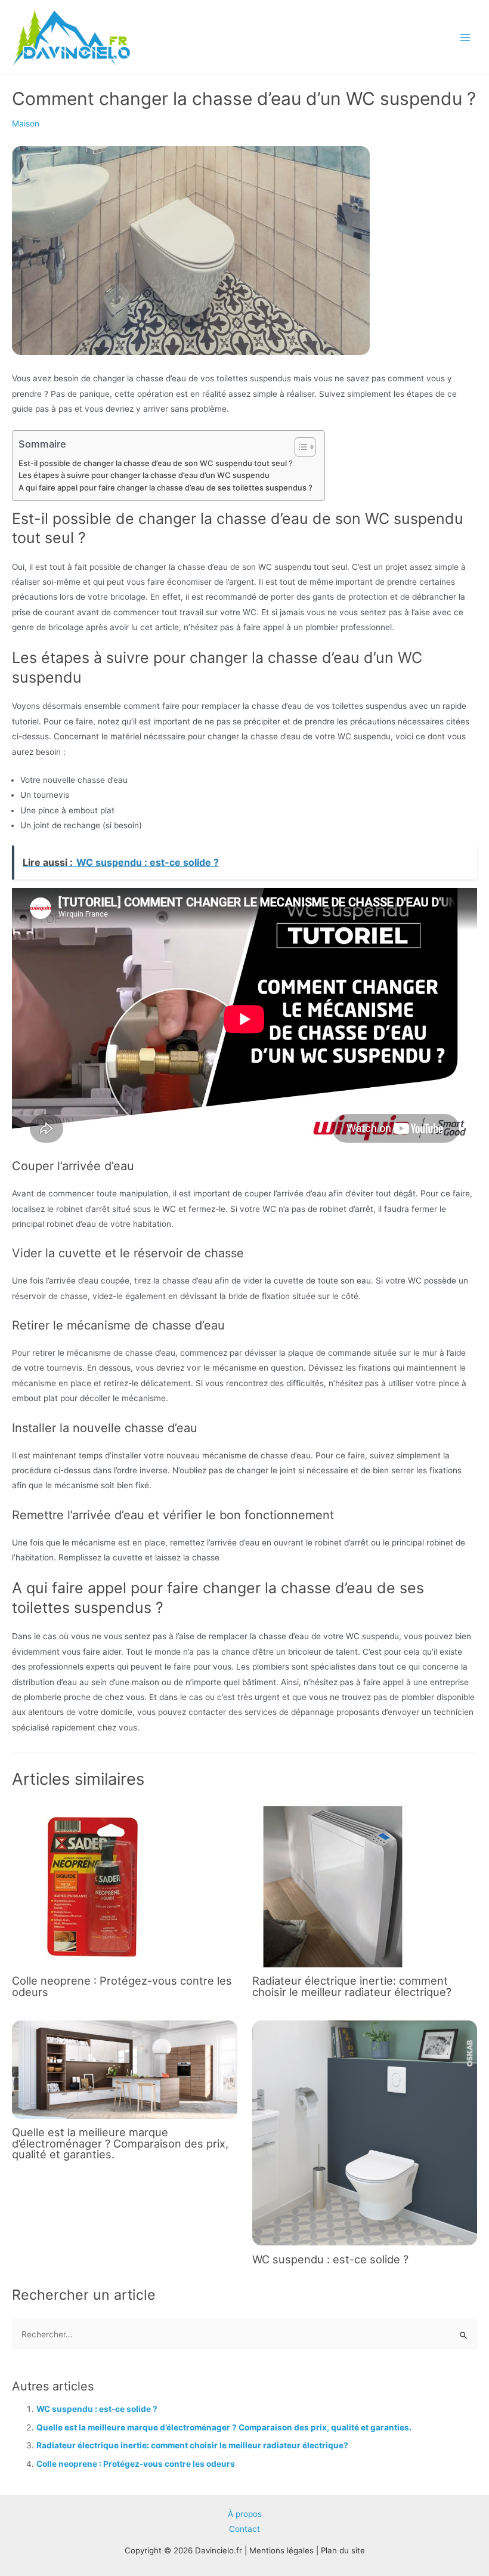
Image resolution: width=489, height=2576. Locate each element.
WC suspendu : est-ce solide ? (330, 2259)
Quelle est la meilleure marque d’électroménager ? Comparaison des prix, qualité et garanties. (120, 2143)
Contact (244, 2529)
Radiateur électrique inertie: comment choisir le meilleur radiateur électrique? (352, 1986)
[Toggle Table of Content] (299, 447)
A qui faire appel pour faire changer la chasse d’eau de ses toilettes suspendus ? (165, 488)
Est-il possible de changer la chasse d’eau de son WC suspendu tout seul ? (156, 463)
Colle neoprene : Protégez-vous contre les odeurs (122, 1986)
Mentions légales (281, 2550)
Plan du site (343, 2550)
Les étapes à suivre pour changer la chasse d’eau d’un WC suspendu (144, 475)
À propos (245, 2514)
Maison (26, 124)
